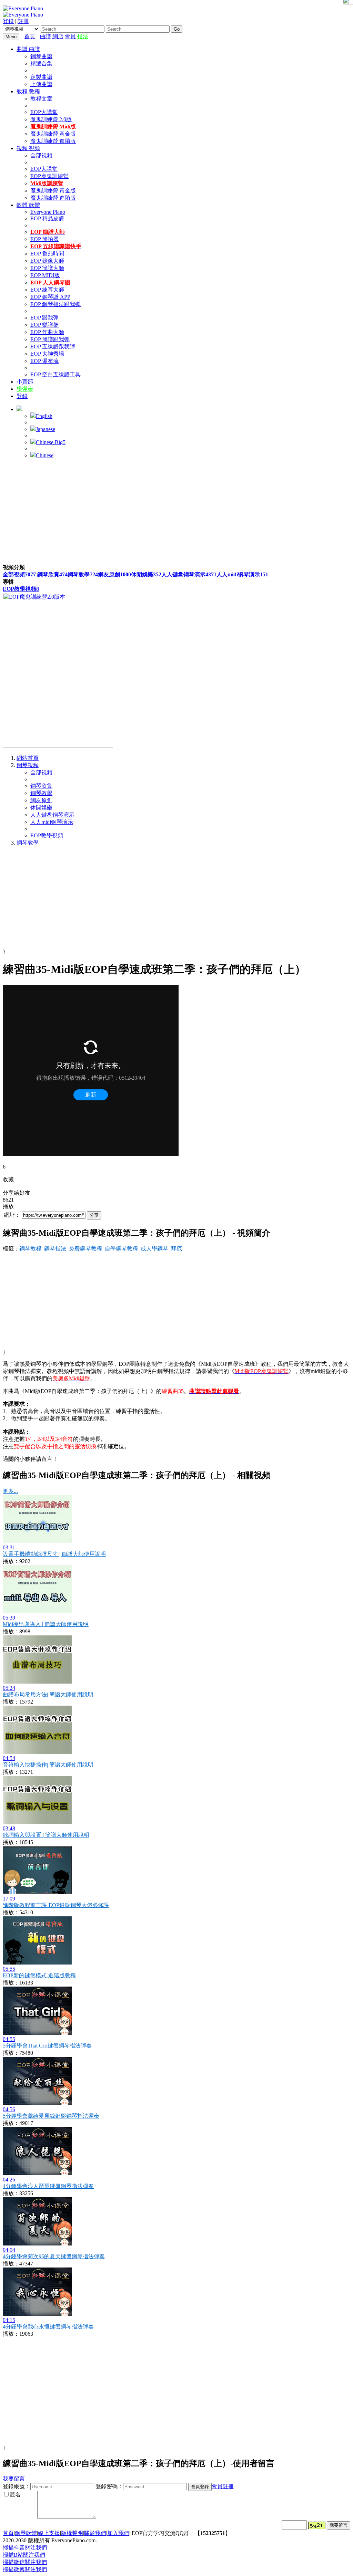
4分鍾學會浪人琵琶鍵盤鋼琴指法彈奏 (48, 2186)
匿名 (15, 2495)
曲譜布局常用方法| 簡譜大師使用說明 (48, 1694)
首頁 (30, 36)
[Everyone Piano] (23, 8)
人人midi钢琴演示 (242, 574)
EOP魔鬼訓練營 (49, 176)
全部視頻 (41, 155)
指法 (83, 36)
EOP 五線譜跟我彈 (53, 347)
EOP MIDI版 (45, 275)
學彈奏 (25, 389)
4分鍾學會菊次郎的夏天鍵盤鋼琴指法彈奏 (54, 2256)
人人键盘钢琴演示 (189, 574)
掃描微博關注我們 (25, 2569)
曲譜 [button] (23, 49)
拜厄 (176, 1249)
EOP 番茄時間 (47, 254)
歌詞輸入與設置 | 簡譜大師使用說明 (46, 1835)
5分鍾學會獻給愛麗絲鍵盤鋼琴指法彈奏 (51, 2116)
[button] (19, 409)
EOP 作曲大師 (47, 332)
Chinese (45, 455)
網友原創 (114, 574)
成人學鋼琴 (154, 1249)
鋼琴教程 (30, 1249)
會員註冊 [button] (223, 2486)
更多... (10, 1491)
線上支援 (49, 2533)
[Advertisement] (176, 512)
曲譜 (46, 36)
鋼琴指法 (55, 1249)
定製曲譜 (41, 77)
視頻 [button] (23, 148)
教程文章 (41, 99)
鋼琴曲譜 (41, 56)
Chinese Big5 (51, 442)
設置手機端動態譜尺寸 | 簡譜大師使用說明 (54, 1554)
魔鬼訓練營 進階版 (53, 141)
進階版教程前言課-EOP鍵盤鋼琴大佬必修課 (56, 1905)
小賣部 (25, 382)
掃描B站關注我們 (24, 2555)
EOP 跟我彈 (44, 318)
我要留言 (14, 2479)
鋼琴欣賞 (52, 574)
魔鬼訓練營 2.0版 (51, 119)
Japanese (46, 429)
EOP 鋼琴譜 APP (50, 297)
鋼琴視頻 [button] (28, 765)
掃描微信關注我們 (25, 2562)
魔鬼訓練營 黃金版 (53, 134)
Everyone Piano (48, 212)
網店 (58, 36)
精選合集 (41, 64)
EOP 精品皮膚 (47, 218)
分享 (94, 1215)
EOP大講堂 (44, 112)
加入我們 (118, 2533)
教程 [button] (23, 91)
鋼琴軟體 (26, 2533)
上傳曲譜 (41, 84)
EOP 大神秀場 (47, 354)
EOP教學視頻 (21, 589)
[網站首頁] (38, 36)
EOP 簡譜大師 (47, 268)
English (44, 416)
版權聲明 (72, 2533)
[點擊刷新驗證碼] (317, 2525)
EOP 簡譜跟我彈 (50, 339)
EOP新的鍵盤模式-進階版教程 (39, 1975)
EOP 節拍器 (44, 239)
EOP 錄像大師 (47, 261)
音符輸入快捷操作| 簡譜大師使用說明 (48, 1765)
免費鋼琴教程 (85, 1249)
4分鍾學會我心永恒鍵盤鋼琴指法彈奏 (48, 2327)
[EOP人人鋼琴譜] (58, 746)
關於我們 (95, 2533)
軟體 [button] (23, 205)
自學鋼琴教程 (121, 1249)
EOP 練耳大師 (47, 290)
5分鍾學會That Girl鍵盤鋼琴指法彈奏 (47, 2046)
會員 (70, 36)
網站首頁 (28, 758)
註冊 (23, 21)
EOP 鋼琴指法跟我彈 (56, 304)
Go (177, 29)
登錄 (8, 21)
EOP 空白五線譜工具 (56, 374)
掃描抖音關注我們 (25, 2548)
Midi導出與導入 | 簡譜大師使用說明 (46, 1624)
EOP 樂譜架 (44, 325)
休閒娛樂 (146, 574)
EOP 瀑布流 (44, 361)
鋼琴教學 (83, 574)
